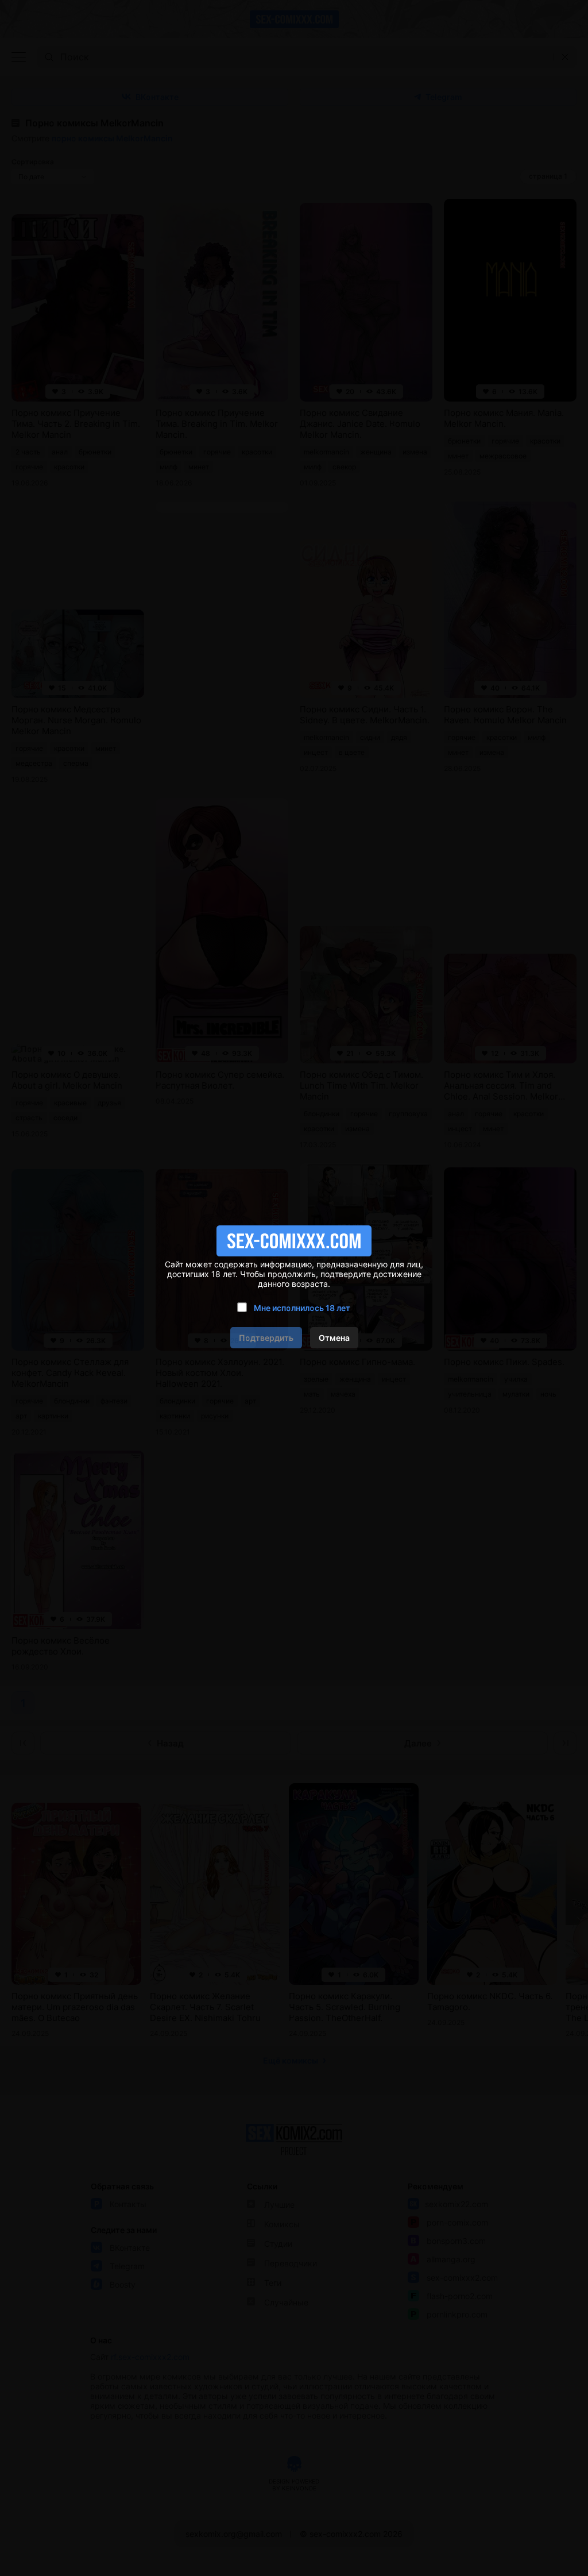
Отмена (334, 1338)
